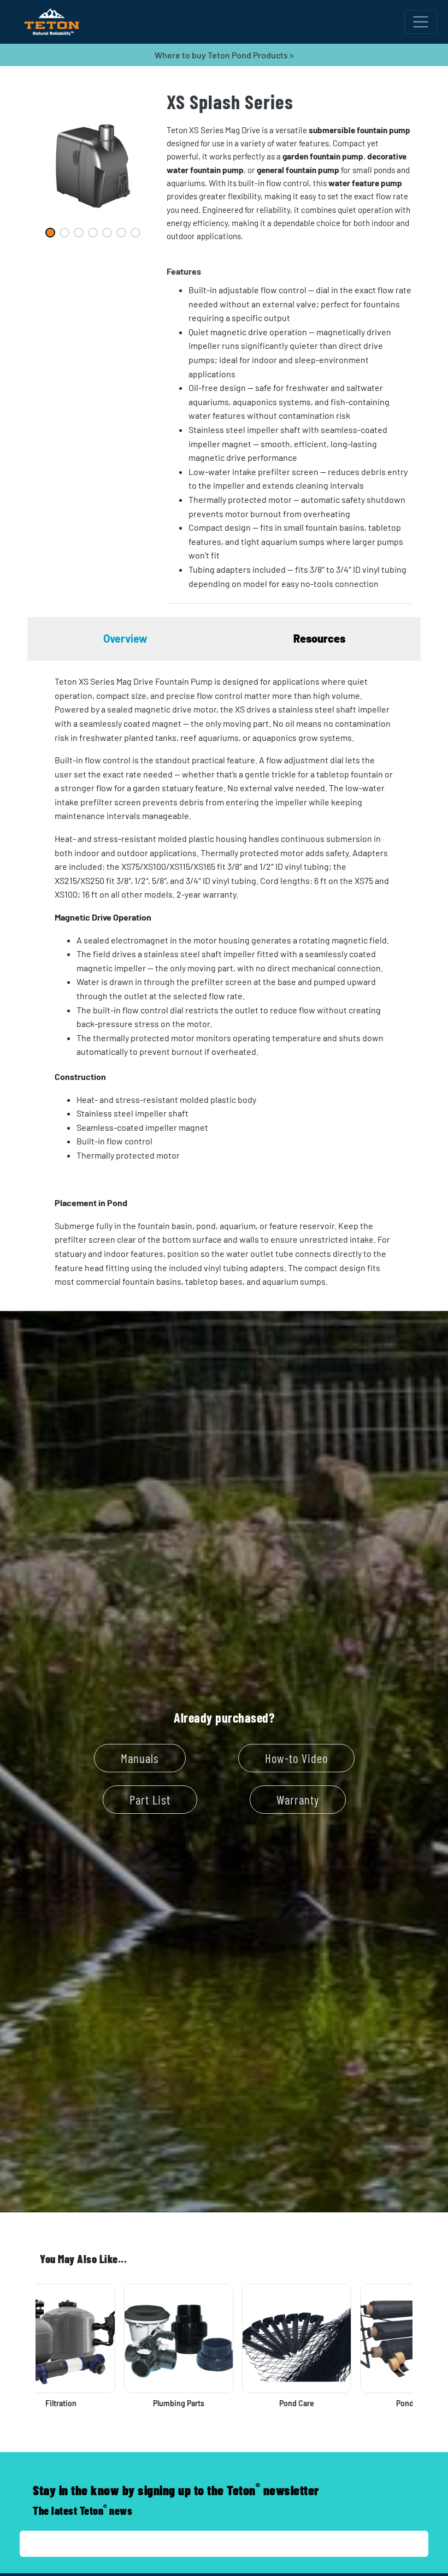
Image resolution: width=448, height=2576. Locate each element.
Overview (125, 638)
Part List (150, 1800)
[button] (290, 271)
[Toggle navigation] (421, 22)
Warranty (298, 1800)
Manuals (140, 1758)
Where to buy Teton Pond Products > (224, 55)
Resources (319, 638)
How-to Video (296, 1758)
